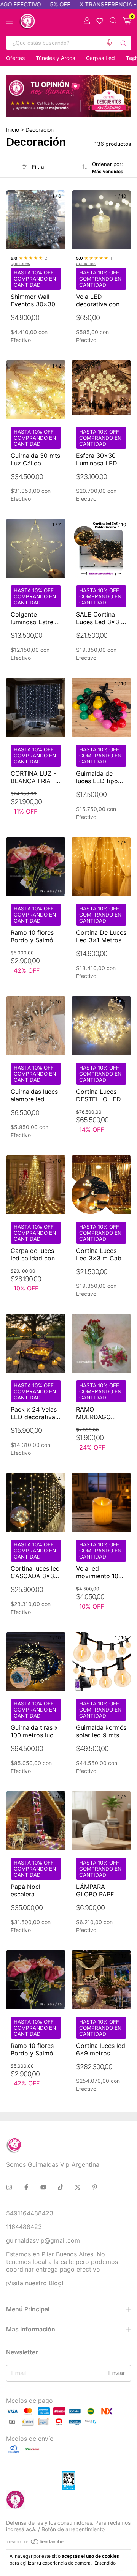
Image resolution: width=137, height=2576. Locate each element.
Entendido (105, 2563)
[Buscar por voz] (109, 43)
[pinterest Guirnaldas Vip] (95, 2187)
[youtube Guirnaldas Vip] (43, 2187)
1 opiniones (94, 261)
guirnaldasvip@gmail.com (43, 2240)
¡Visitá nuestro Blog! (35, 2283)
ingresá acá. (21, 2529)
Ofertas (15, 58)
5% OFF (42, 4)
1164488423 (24, 2227)
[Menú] (10, 21)
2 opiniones (29, 261)
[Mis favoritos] (100, 21)
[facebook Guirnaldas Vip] (26, 2187)
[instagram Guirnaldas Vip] (9, 2187)
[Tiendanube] (36, 2543)
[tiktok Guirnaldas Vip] (61, 2187)
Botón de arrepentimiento (73, 2529)
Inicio (13, 130)
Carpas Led (100, 58)
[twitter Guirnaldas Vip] (78, 2187)
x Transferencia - (90, 4)
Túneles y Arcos (55, 58)
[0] (127, 21)
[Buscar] (123, 43)
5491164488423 (30, 2213)
